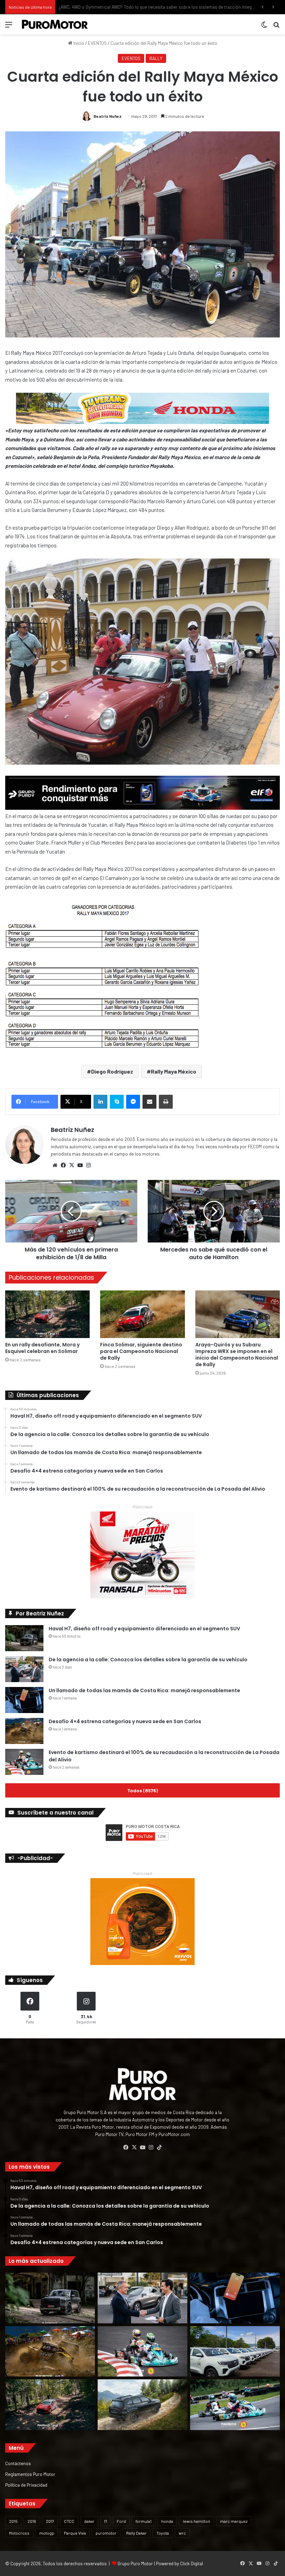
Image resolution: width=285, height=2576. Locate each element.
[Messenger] (133, 1102)
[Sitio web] (55, 1165)
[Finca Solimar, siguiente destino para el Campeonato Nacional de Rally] (142, 1314)
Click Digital (192, 2563)
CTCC (69, 2521)
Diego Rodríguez (112, 1071)
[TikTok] (159, 2147)
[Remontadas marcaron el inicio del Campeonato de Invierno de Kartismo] (235, 2405)
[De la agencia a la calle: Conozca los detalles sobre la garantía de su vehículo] (24, 1669)
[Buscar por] (276, 27)
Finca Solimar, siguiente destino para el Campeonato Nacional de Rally (141, 1351)
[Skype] (117, 1102)
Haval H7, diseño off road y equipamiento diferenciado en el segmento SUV (144, 1629)
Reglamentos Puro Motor (30, 2474)
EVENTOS (97, 43)
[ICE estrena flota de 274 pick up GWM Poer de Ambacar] (235, 2351)
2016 (32, 2521)
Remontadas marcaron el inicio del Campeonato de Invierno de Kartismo (131, 7)
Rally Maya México (174, 1071)
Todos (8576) (142, 1790)
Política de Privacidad (26, 2485)
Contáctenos (18, 2463)
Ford (121, 2521)
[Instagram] (88, 1165)
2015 (13, 2521)
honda (167, 2521)
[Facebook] (63, 1165)
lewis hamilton (197, 2521)
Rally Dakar (136, 2533)
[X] (72, 1165)
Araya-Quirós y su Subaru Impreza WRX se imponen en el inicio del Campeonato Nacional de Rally (237, 1355)
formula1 (144, 2521)
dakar (89, 2521)
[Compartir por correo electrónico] (149, 1102)
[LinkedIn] (100, 1102)
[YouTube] (80, 1165)
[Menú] (9, 27)
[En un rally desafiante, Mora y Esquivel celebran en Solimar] (47, 1314)
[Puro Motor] (55, 24)
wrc (182, 2533)
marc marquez (234, 2521)
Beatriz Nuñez (108, 116)
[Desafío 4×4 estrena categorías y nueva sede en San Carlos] (24, 1731)
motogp (47, 2533)
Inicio (78, 43)
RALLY (156, 58)
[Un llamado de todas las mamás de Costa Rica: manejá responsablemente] (24, 1700)
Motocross (19, 2533)
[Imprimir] (166, 1102)
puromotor (106, 2533)
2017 (50, 2521)
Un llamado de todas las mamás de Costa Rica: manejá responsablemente (144, 1690)
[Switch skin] (264, 27)
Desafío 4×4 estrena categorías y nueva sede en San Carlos (125, 1721)
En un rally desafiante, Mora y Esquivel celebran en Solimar (42, 1348)
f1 (106, 2521)
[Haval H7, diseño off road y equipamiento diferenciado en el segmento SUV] (24, 1638)
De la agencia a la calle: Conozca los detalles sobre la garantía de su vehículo (148, 1660)
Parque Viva (75, 2533)
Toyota (163, 2533)
